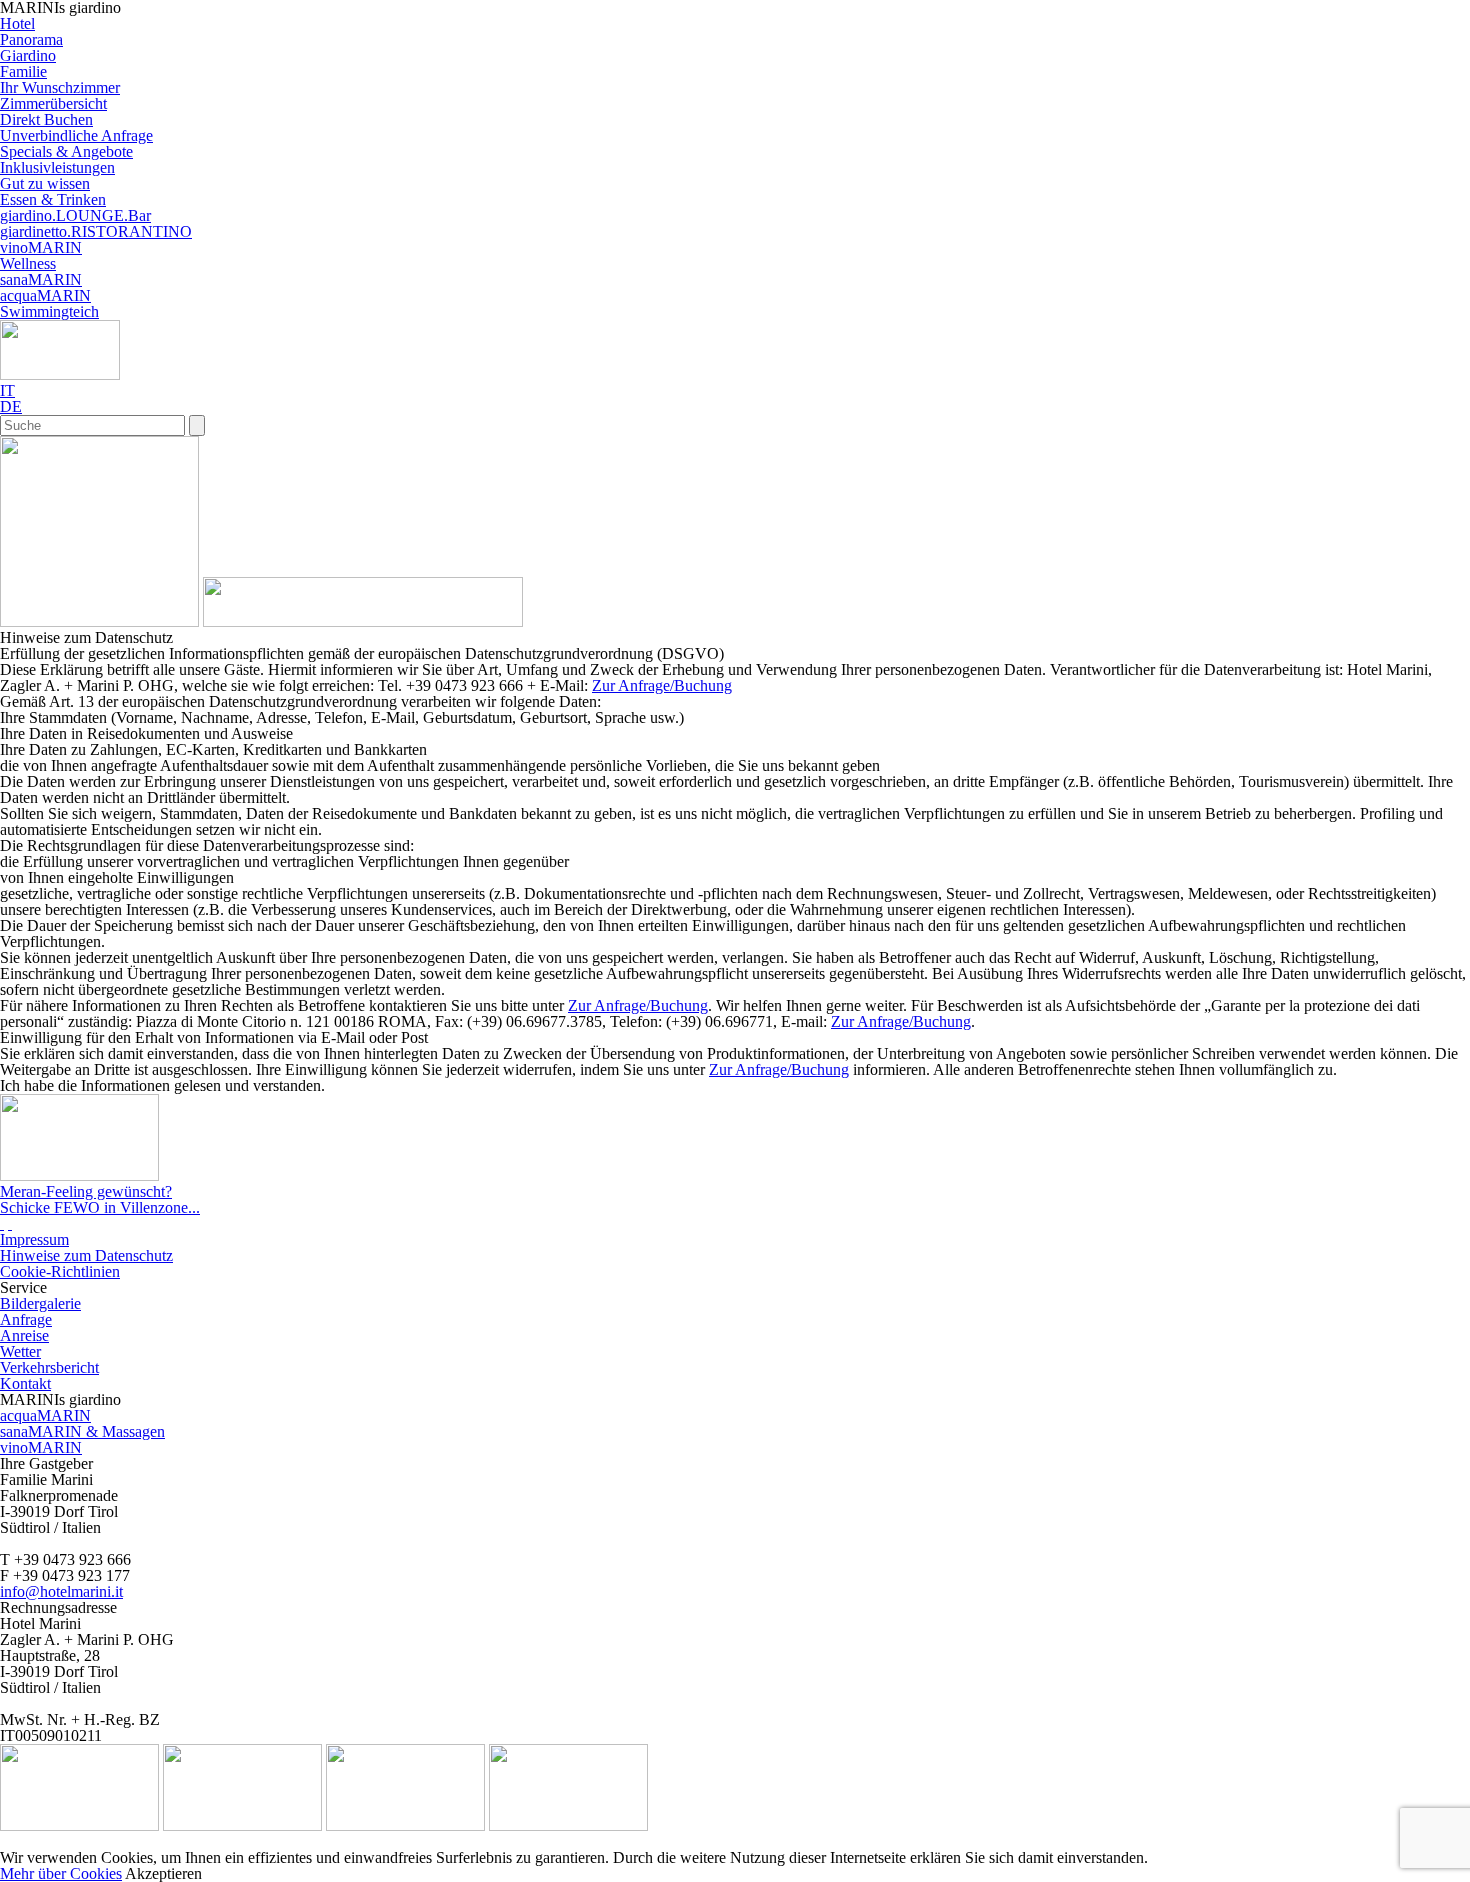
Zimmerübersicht (53, 103)
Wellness (28, 263)
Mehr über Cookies (61, 1873)
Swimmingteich (49, 311)
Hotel (17, 23)
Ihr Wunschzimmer (60, 87)
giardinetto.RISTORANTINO (96, 231)
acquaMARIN (45, 295)
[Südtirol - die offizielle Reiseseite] (79, 1825)
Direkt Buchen (46, 119)
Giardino (28, 55)
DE (11, 406)
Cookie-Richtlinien (60, 1271)
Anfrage (26, 1319)
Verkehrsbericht (49, 1367)
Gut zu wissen (45, 183)
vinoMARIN (41, 247)
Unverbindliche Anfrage (76, 135)
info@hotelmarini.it (61, 1591)
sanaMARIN (41, 279)
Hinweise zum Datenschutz (86, 1255)
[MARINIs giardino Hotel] (99, 621)
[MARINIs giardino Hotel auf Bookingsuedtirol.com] (10, 1223)
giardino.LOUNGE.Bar (75, 215)
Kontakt (25, 1383)
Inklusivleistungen (57, 167)
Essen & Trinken (53, 199)
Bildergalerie (40, 1303)
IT (7, 390)
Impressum (34, 1239)
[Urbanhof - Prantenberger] (405, 1825)
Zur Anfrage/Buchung (662, 685)
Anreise (24, 1335)
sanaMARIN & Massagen (82, 1431)
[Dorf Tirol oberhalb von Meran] (242, 1825)
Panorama (31, 39)
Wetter (20, 1351)
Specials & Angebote (66, 151)
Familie (23, 71)
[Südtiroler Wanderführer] (568, 1825)
